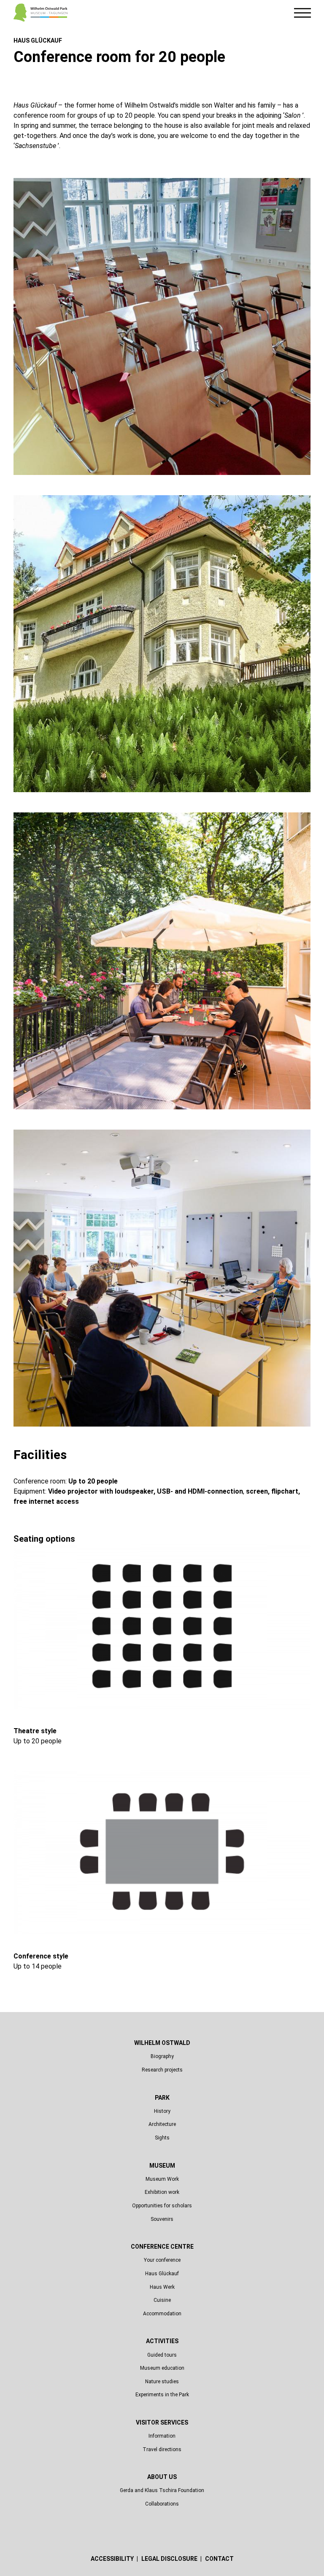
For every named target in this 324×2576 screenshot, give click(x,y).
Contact (219, 2559)
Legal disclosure (170, 2559)
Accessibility (113, 2559)
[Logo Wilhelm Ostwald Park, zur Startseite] (40, 13)
